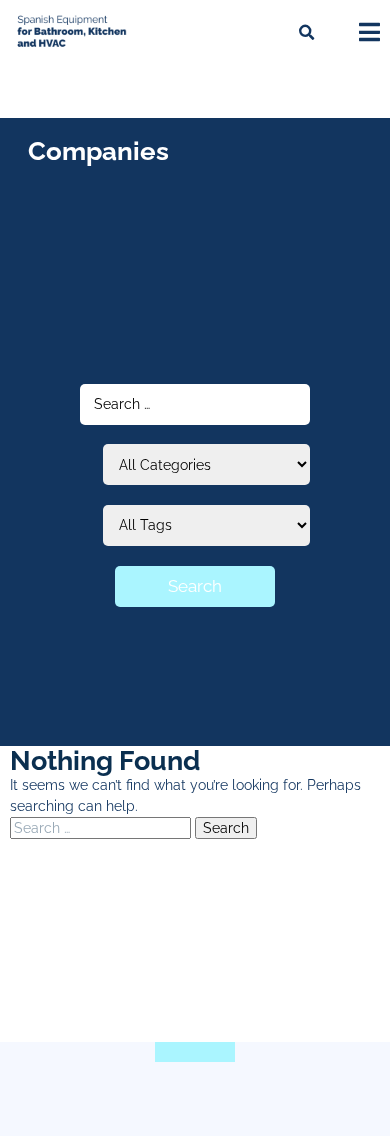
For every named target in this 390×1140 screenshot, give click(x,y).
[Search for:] (102, 828)
